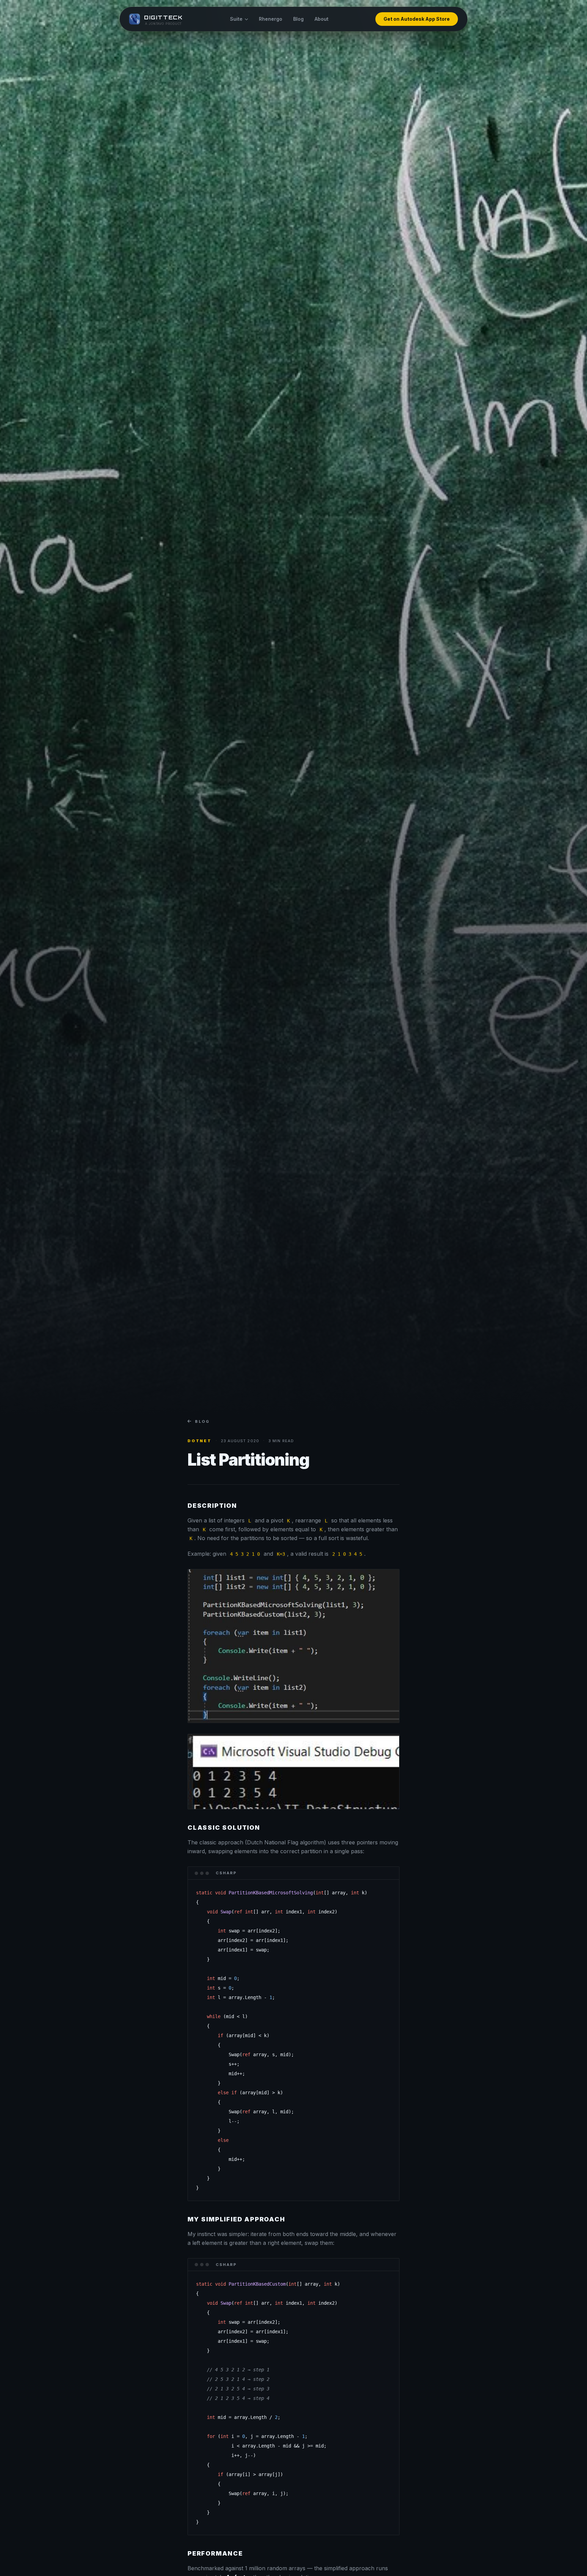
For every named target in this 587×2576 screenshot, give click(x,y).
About (322, 19)
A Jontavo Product (163, 24)
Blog (298, 19)
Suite (236, 19)
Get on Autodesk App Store (417, 19)
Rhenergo (271, 19)
